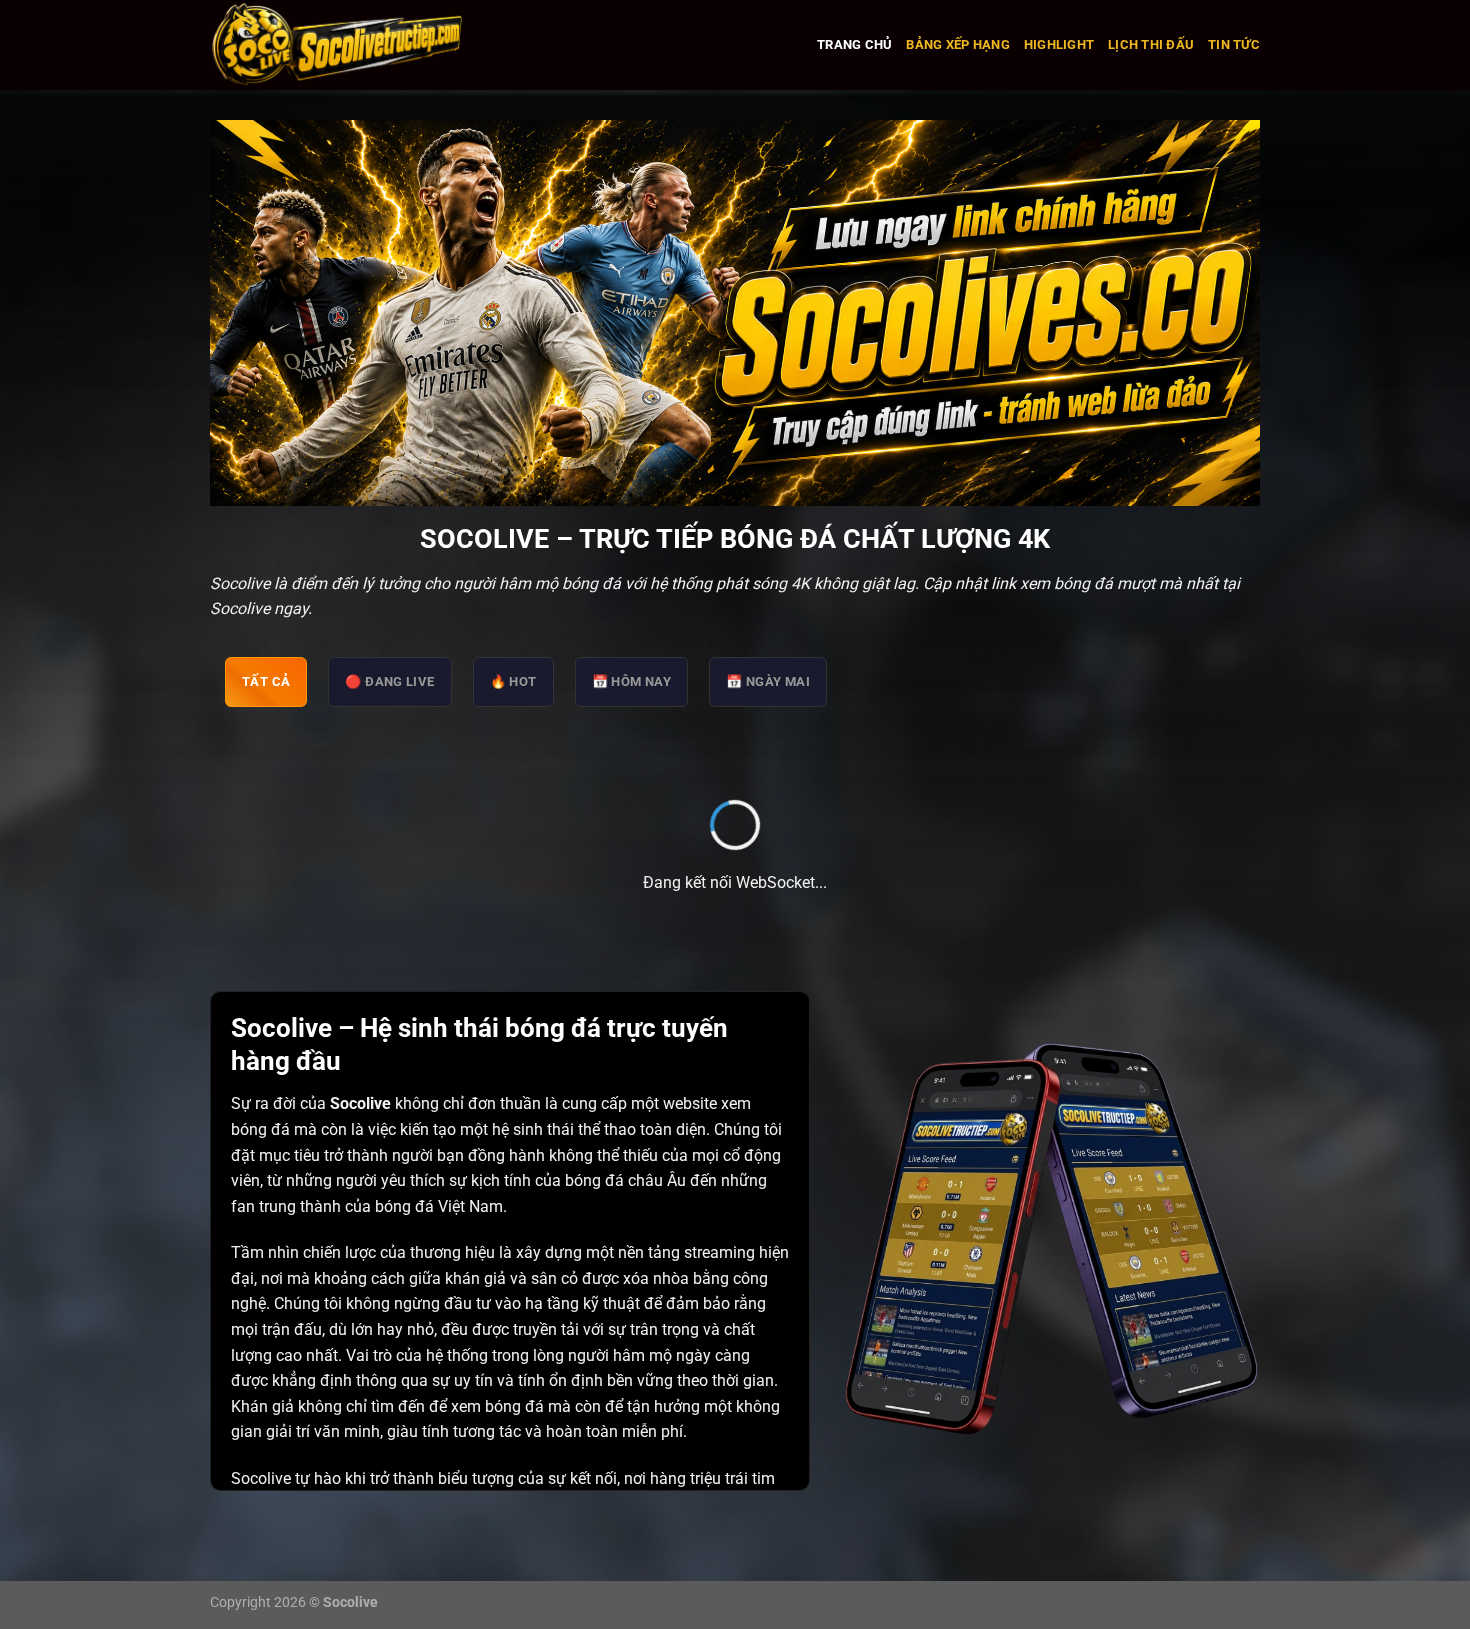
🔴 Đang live (389, 681)
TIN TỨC (1234, 44)
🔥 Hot (513, 681)
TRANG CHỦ (854, 44)
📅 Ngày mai (768, 681)
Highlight (1059, 44)
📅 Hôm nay (632, 681)
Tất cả (266, 681)
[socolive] (394, 45)
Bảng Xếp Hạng (957, 44)
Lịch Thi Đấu (1151, 44)
